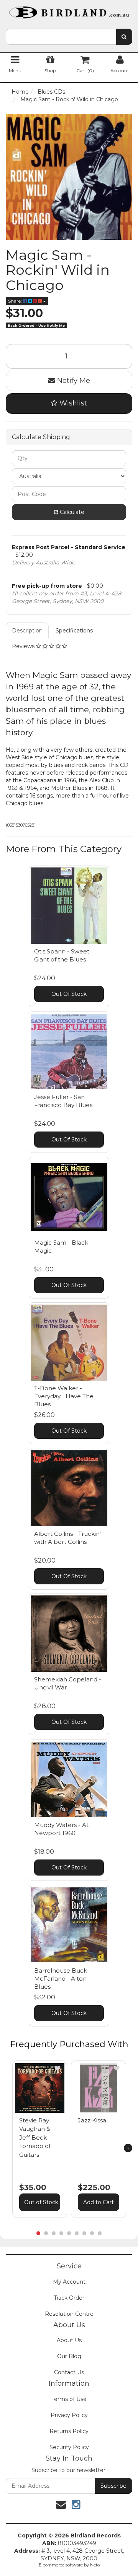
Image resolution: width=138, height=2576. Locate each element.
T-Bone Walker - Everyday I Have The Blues (64, 1396)
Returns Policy (69, 2431)
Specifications (74, 631)
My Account (69, 2282)
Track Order (69, 2298)
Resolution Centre (69, 2314)
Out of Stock (41, 2202)
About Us (69, 2340)
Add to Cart (99, 2202)
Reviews (24, 646)
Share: (16, 301)
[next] (128, 2148)
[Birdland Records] (69, 10)
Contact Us (69, 2372)
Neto (95, 2565)
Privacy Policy (69, 2415)
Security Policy (69, 2447)
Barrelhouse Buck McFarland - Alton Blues (61, 1979)
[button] (58, 2068)
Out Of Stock (69, 994)
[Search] (124, 37)
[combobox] (61, 37)
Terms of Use (69, 2399)
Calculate (71, 512)
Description (27, 631)
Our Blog (69, 2356)
